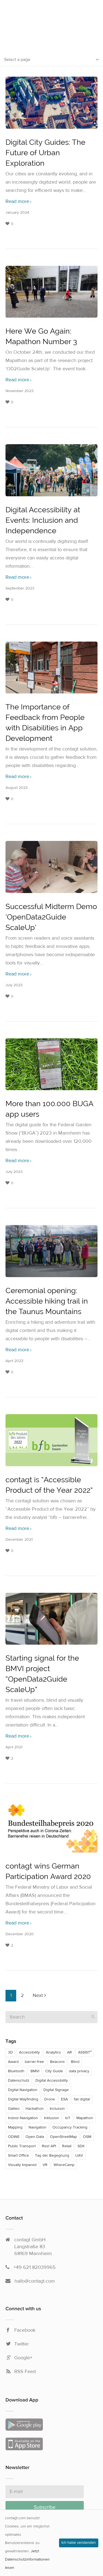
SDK (81, 2146)
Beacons (57, 2062)
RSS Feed (25, 2372)
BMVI (35, 2071)
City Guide (54, 2071)
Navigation (37, 2127)
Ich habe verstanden (79, 2543)
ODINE (14, 2137)
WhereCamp (64, 2165)
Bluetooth (16, 2071)
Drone (50, 2099)
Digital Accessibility (52, 2081)
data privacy (79, 2071)
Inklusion (51, 2118)
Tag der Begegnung (52, 2156)
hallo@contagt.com (35, 2281)
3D (10, 2052)
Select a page (17, 60)
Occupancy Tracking (70, 2127)
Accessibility (29, 2052)
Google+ (23, 2358)
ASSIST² (85, 2052)
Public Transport (22, 2146)
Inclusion (57, 2109)
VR (45, 2165)
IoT (68, 2118)
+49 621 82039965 (35, 2267)
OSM (87, 2137)
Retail (67, 2146)
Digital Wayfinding (23, 2099)
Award (13, 2062)
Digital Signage (56, 2090)
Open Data (35, 2137)
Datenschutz (19, 2081)
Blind (75, 2062)
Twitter (22, 2344)
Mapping (15, 2127)
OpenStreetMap (63, 2137)
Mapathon (85, 2118)
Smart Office (18, 2156)
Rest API (49, 2146)
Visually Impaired (22, 2165)
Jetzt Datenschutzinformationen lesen (27, 2559)
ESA (64, 2099)
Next (38, 1995)
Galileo (14, 2109)
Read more (17, 202)
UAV (79, 2156)
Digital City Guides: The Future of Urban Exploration (45, 153)
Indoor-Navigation (23, 2118)
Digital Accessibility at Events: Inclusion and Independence (43, 520)
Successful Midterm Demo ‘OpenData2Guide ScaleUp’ (51, 917)
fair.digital (82, 2099)
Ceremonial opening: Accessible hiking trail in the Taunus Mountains (47, 1301)
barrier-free (34, 2062)
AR (69, 2052)
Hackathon (35, 2109)
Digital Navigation (23, 2090)
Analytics (53, 2052)
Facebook (25, 2330)
